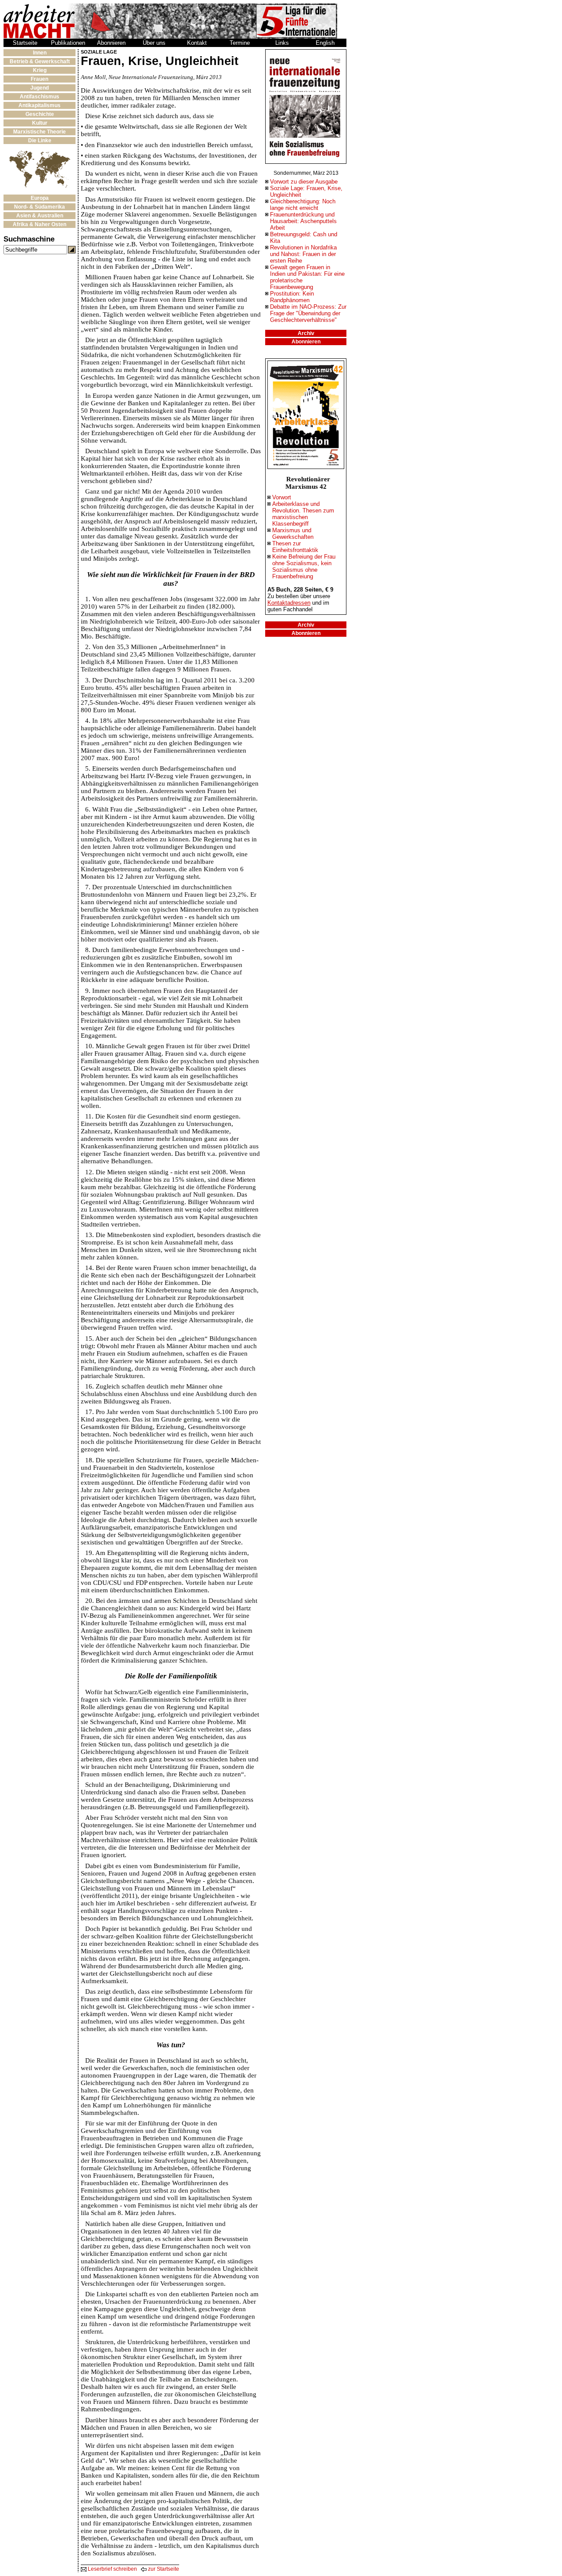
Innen (40, 53)
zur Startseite (163, 2569)
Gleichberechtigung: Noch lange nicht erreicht (303, 205)
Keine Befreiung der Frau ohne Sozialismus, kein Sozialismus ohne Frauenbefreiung (304, 566)
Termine (240, 43)
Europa (40, 198)
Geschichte (40, 114)
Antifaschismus (40, 97)
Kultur (40, 123)
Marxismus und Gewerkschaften (293, 534)
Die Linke (40, 141)
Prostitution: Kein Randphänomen (292, 297)
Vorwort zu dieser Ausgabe (304, 182)
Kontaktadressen (289, 603)
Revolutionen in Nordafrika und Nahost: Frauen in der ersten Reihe (303, 254)
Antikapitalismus (40, 105)
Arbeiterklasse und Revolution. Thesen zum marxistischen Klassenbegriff (303, 514)
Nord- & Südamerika (40, 207)
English (325, 43)
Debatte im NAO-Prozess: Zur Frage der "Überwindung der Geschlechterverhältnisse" (308, 313)
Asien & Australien (40, 216)
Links (282, 43)
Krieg (40, 70)
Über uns (154, 43)
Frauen (40, 79)
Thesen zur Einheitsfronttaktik (295, 547)
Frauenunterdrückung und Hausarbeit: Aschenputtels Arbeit (303, 221)
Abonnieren (111, 43)
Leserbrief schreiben (112, 2569)
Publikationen (68, 43)
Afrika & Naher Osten (40, 224)
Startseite (25, 43)
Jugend (40, 88)
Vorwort (282, 497)
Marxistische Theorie (40, 132)
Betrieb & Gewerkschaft (40, 61)
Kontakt (197, 43)
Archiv (306, 333)
